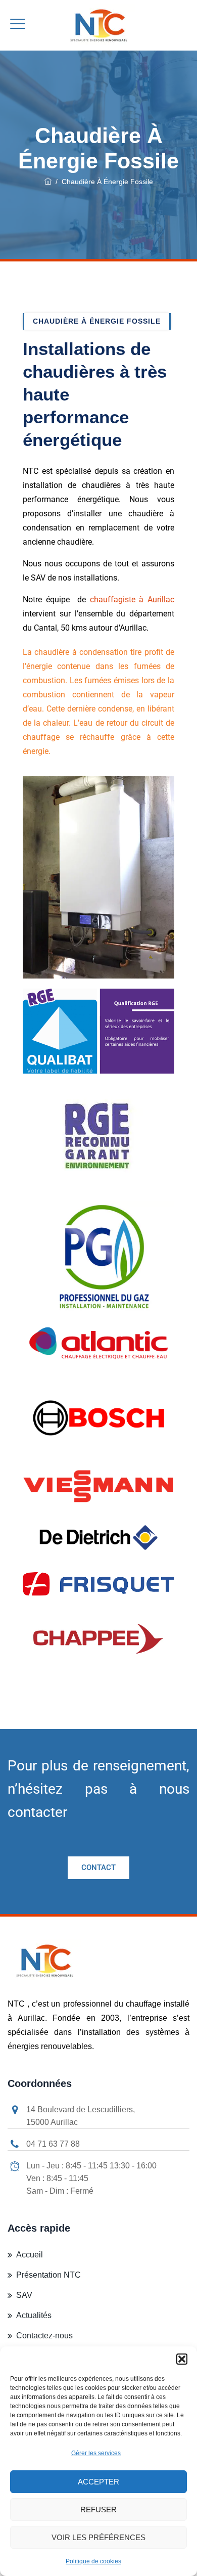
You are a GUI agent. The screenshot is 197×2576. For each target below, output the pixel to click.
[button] (182, 2359)
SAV (24, 2295)
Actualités (34, 2315)
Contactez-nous (44, 2336)
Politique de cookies (93, 2561)
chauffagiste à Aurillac (132, 599)
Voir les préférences (98, 2537)
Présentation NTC (48, 2275)
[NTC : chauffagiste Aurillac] (98, 25)
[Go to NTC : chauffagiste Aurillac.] (48, 182)
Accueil (30, 2255)
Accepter (98, 2482)
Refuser (98, 2510)
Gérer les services (96, 2453)
